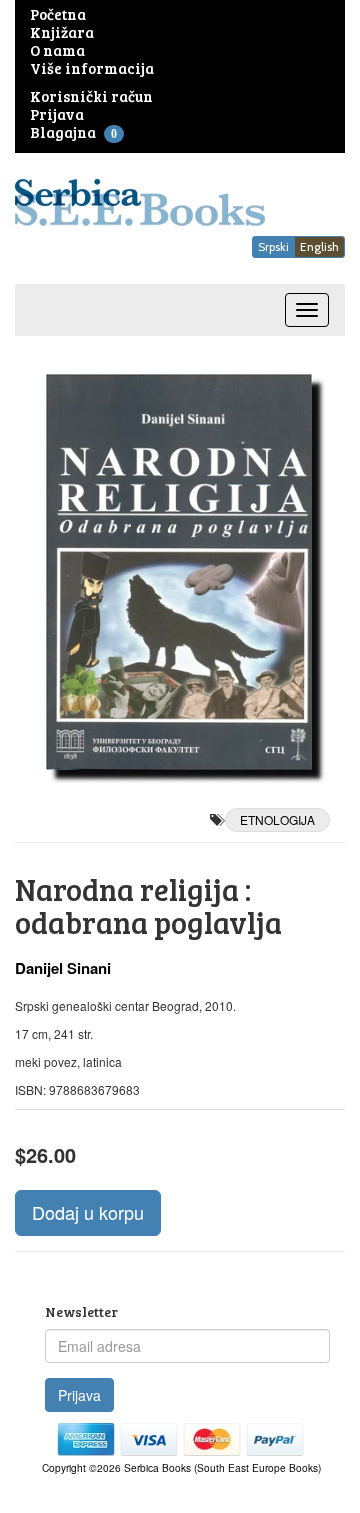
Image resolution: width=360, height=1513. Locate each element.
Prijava (79, 1395)
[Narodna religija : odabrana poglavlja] (180, 572)
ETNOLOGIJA (277, 819)
